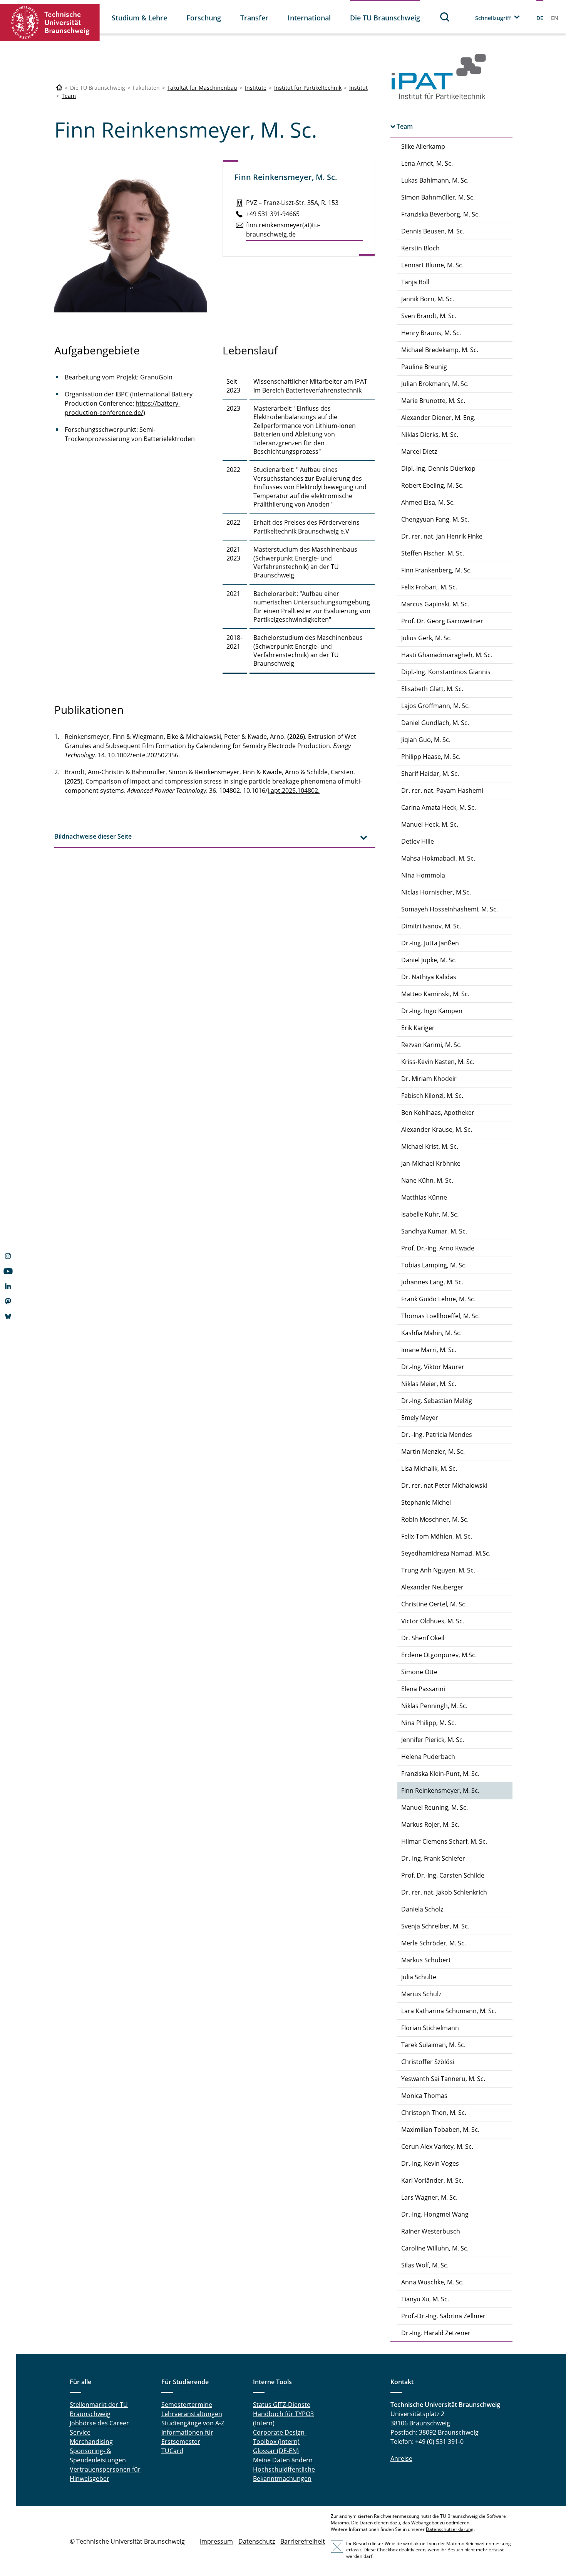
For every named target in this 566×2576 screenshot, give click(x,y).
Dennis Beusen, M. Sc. (433, 231)
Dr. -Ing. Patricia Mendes (437, 1435)
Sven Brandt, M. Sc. (429, 316)
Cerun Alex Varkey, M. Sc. (437, 2146)
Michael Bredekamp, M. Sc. (440, 350)
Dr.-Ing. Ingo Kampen (432, 1011)
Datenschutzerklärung (450, 2529)
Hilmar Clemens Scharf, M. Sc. (444, 1841)
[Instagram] (8, 1257)
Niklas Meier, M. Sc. (429, 1384)
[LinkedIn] (8, 1287)
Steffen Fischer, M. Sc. (433, 553)
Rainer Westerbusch (431, 2231)
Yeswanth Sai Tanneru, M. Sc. (443, 2079)
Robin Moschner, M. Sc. (435, 1519)
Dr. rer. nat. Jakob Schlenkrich (444, 1892)
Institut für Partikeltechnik (308, 88)
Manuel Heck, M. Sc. (430, 824)
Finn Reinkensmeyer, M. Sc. (440, 1791)
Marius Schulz (421, 1994)
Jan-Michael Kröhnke (431, 1163)
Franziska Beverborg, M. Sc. (440, 214)
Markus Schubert (426, 1960)
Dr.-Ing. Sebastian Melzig (437, 1401)
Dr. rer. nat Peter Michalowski (444, 1485)
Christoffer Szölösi (428, 2062)
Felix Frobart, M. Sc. (429, 587)
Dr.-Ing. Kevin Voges (430, 2163)
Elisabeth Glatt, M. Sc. (432, 689)
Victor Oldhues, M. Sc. (433, 1621)
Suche (445, 17)
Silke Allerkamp (423, 146)
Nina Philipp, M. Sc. (429, 1723)
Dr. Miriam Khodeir (429, 1079)
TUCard (172, 2451)
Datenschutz (257, 2541)
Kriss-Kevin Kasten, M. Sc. (438, 1062)
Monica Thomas (424, 2096)
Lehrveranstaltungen (192, 2414)
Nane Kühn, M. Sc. (427, 1180)
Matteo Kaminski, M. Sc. (435, 994)
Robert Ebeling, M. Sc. (432, 485)
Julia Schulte (419, 1977)
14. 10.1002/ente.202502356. (139, 755)
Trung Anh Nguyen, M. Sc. (438, 1570)
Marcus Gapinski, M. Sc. (435, 604)
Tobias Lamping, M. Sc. (434, 1265)
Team (69, 96)
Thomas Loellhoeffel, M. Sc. (440, 1316)
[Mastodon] (8, 1302)
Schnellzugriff (493, 18)
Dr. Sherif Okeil (423, 1638)
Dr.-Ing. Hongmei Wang (435, 2214)
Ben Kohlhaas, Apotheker (438, 1113)
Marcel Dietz (419, 451)
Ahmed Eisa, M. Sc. (428, 502)
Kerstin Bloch (420, 248)
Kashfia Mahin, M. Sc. (431, 1333)
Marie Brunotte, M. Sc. (433, 401)
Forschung (204, 18)
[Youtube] (8, 1272)
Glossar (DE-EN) (276, 2451)
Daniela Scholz (422, 1909)
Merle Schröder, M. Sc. (434, 1943)
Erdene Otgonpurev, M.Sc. (439, 1655)
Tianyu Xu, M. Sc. (425, 2299)
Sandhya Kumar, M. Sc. (434, 1231)
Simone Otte (419, 1672)
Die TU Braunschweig (385, 18)
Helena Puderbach (428, 1757)
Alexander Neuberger (432, 1587)
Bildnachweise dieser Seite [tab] (93, 836)
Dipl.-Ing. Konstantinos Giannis (446, 672)
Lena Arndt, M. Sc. (427, 163)
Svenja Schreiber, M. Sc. (435, 1926)
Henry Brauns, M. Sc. (431, 333)
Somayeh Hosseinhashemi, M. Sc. (450, 909)
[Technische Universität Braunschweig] (50, 23)
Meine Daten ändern (283, 2460)
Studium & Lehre (139, 18)
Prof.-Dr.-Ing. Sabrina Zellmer (443, 2316)
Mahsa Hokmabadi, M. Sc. (438, 858)
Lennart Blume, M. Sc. (432, 265)
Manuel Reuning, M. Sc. (435, 1807)
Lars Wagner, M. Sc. (429, 2197)
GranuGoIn (156, 377)
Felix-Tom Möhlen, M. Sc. (437, 1536)
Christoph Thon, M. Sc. (434, 2113)
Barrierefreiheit (303, 2541)
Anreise (401, 2459)
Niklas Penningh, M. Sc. (434, 1706)
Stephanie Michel (426, 1502)
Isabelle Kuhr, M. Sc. (430, 1214)
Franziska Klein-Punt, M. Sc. (440, 1774)
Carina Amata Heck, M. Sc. (439, 807)
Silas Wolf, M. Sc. (425, 2265)
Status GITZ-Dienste (282, 2405)
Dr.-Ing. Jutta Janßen (430, 943)
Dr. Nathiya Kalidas (429, 977)
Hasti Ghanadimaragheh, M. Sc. (447, 655)
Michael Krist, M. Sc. (430, 1146)
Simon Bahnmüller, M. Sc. (438, 197)
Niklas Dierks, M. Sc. (430, 435)
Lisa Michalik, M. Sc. (429, 1468)
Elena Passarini (423, 1689)
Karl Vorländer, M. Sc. (432, 2180)
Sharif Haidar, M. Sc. (430, 774)
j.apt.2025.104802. (294, 790)
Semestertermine (187, 2405)
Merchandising (91, 2442)
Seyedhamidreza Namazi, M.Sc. (446, 1553)
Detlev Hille (418, 841)
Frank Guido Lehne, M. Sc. (438, 1299)
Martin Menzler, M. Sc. (433, 1452)
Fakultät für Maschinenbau (202, 88)
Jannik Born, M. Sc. (428, 299)
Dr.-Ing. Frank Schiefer (433, 1858)
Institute (256, 88)
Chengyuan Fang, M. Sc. (435, 519)
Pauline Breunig (424, 367)
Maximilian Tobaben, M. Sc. (440, 2130)
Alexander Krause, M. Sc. (437, 1129)
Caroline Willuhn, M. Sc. (435, 2248)
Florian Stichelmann (430, 2028)
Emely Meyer (420, 1418)
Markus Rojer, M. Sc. (430, 1824)
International (309, 18)
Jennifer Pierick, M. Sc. (433, 1740)
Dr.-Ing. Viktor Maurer (433, 1367)
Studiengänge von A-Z (193, 2423)
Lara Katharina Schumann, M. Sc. (449, 2011)
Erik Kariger (418, 1028)
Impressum (216, 2541)
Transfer (254, 18)
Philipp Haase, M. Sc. (431, 757)
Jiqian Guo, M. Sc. (426, 740)
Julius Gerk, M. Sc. (426, 638)
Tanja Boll (415, 282)
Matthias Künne (424, 1197)
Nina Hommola (423, 875)
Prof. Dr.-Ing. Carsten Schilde (443, 1875)
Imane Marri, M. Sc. (429, 1350)
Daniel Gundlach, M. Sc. (435, 723)
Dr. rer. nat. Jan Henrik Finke (442, 536)
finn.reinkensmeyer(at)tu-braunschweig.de (283, 230)
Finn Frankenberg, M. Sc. (436, 570)
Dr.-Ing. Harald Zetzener (436, 2333)
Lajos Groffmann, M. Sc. (435, 706)
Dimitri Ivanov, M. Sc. (431, 926)
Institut (358, 88)
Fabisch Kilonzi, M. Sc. (432, 1096)
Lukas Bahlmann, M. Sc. (435, 180)
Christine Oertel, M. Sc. (434, 1604)
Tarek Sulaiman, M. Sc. (433, 2045)
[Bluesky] (8, 1317)
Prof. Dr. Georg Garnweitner (442, 621)
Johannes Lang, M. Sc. (432, 1282)
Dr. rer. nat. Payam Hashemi (442, 790)
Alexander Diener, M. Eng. (438, 418)
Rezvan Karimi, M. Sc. (431, 1045)
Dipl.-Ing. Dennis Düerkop (438, 468)
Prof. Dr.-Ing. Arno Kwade (438, 1248)
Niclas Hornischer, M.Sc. (436, 892)
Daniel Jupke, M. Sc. (429, 960)
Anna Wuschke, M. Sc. (432, 2282)
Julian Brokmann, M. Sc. (435, 384)
